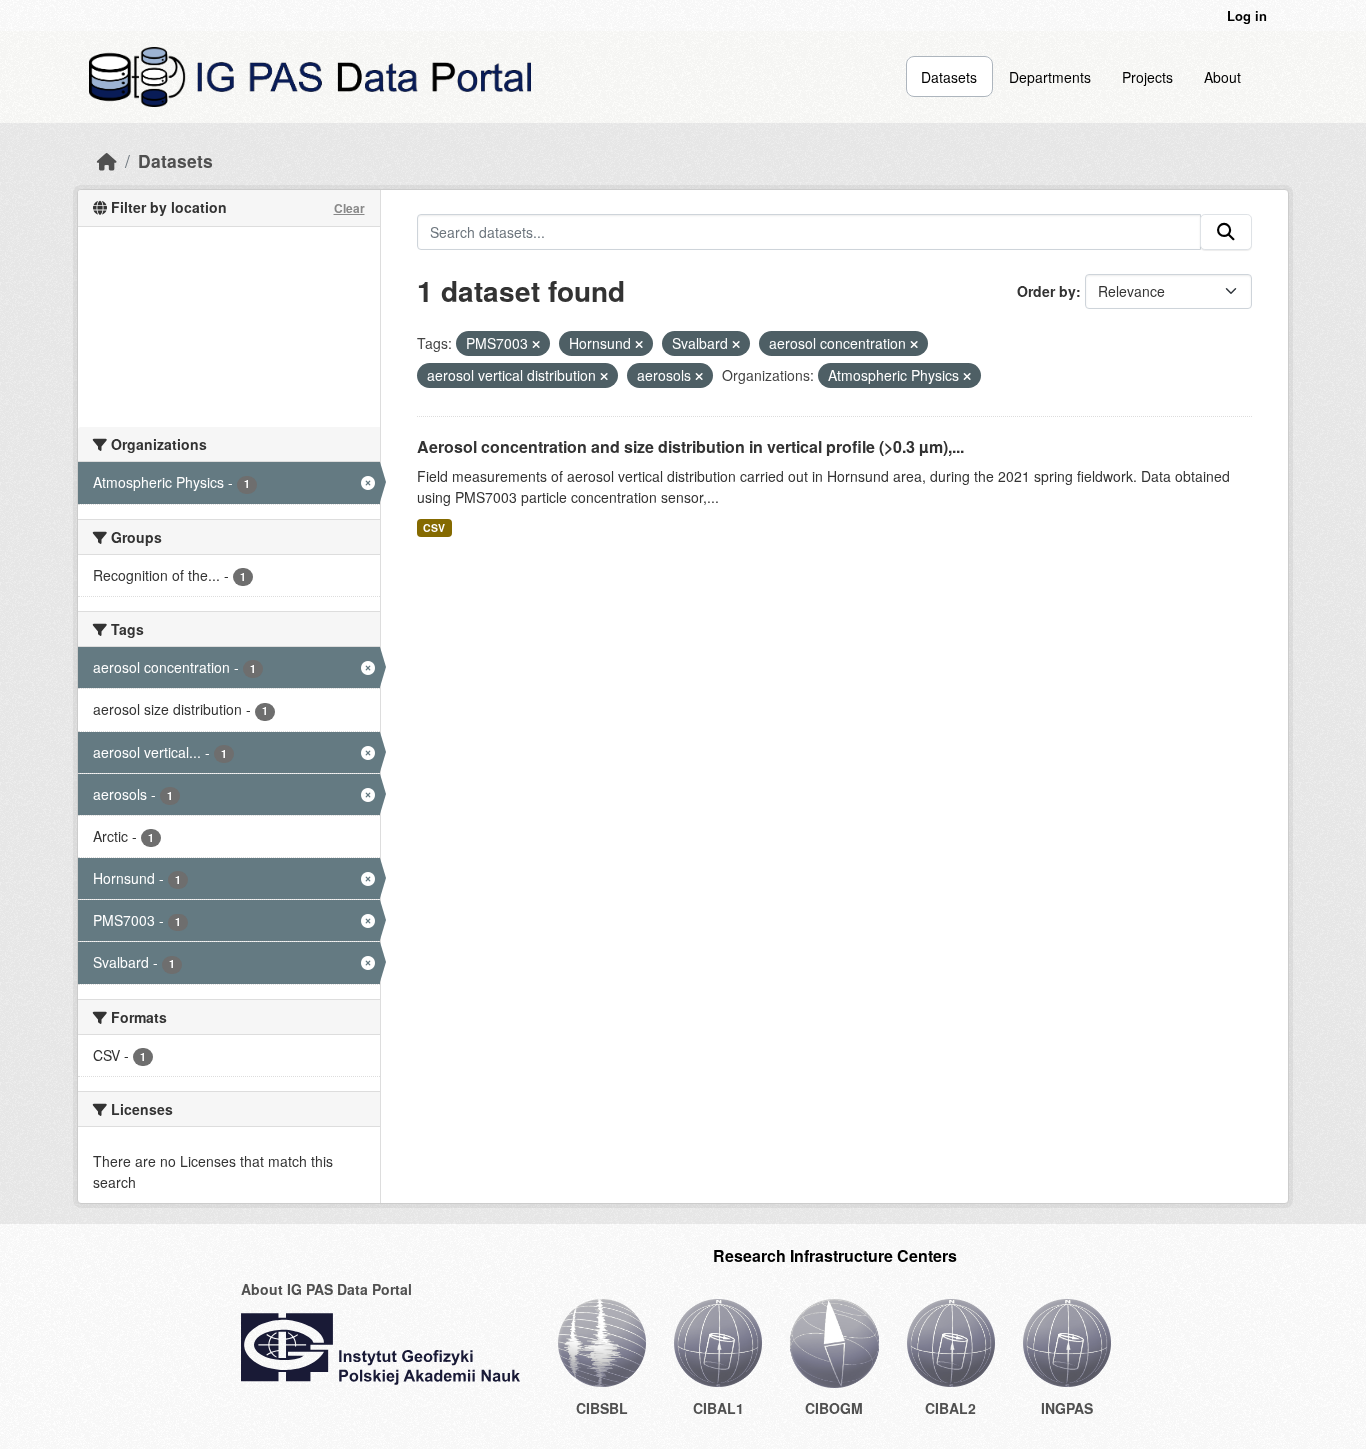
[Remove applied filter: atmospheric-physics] (967, 376)
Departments (1050, 77)
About (1222, 77)
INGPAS (1067, 1408)
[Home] (107, 160)
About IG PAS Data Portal (326, 1289)
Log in (1247, 15)
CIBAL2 (950, 1408)
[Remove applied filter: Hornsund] (639, 344)
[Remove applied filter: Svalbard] (736, 344)
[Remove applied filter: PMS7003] (536, 344)
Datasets (949, 77)
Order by (1046, 291)
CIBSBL (602, 1408)
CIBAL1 (718, 1408)
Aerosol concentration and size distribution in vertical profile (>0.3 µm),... (690, 446)
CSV (434, 527)
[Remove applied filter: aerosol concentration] (914, 344)
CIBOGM (834, 1408)
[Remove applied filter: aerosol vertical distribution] (604, 376)
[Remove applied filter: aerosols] (699, 376)
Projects (1147, 77)
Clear (349, 208)
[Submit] (1226, 232)
